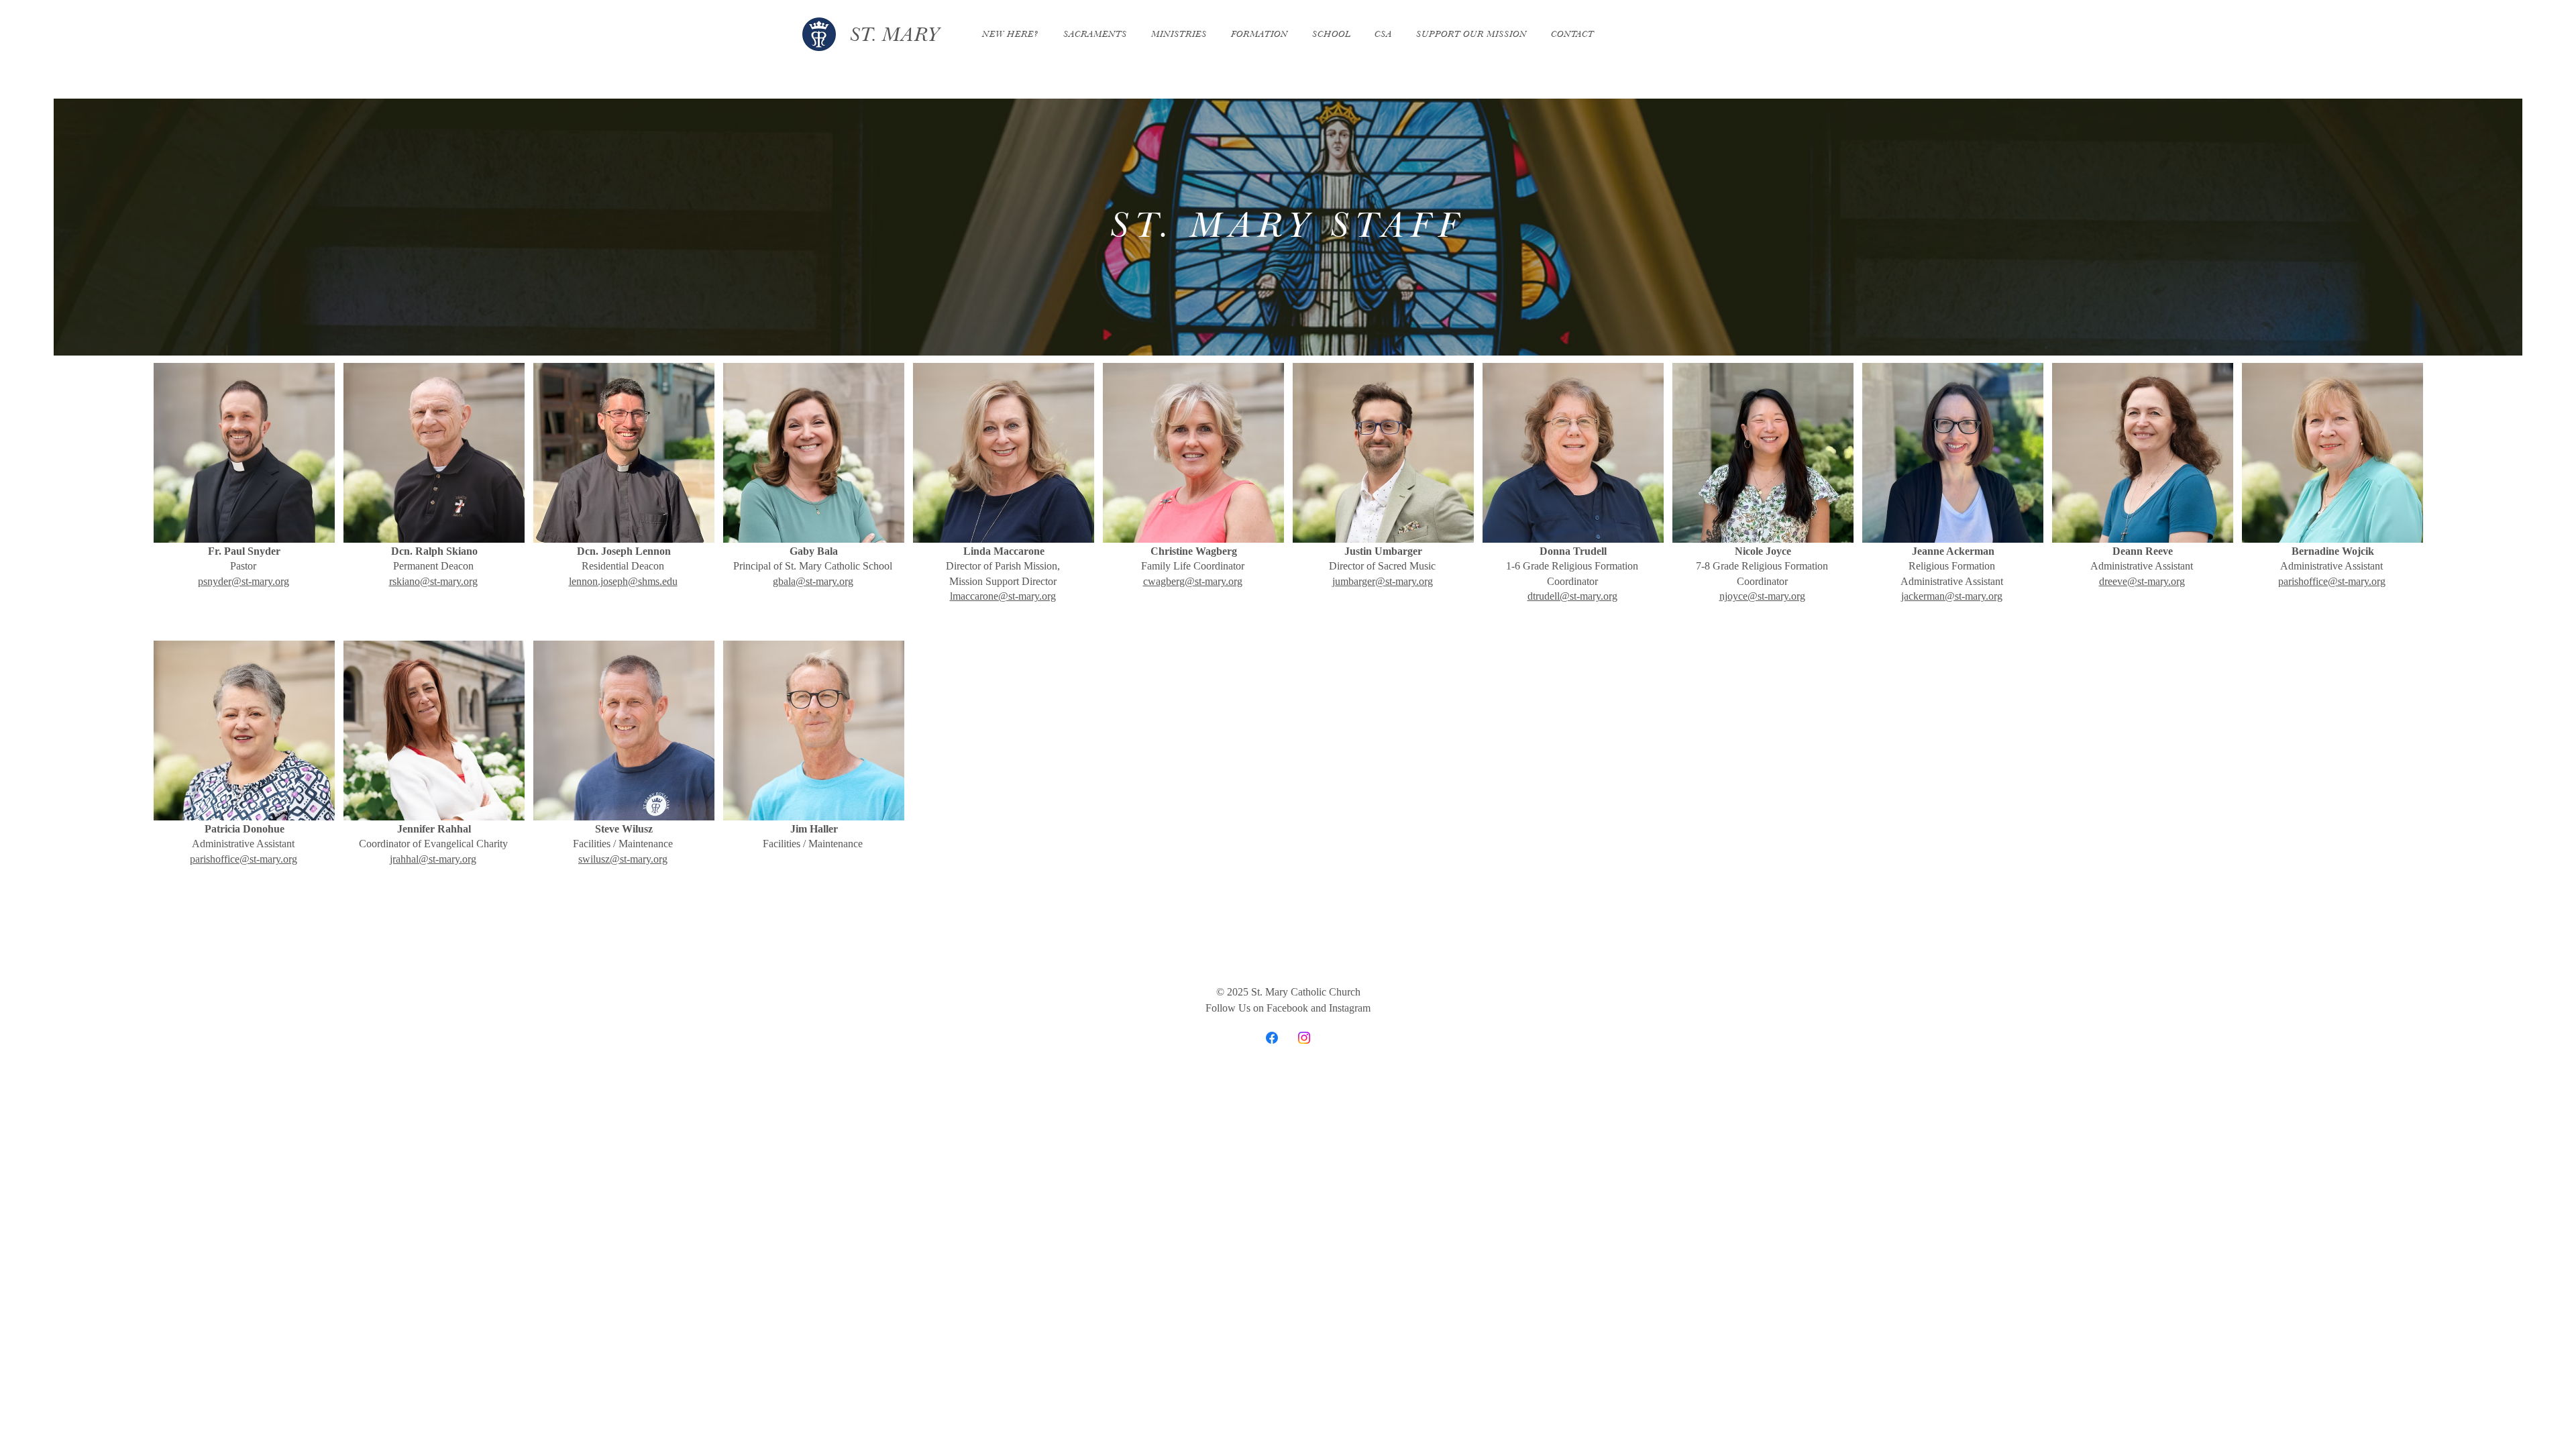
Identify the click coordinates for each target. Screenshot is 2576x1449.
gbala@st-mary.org (813, 581)
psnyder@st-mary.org (244, 581)
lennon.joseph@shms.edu (623, 581)
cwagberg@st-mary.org (1193, 581)
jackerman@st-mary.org (1952, 596)
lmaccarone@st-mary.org (1003, 596)
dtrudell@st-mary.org (1572, 596)
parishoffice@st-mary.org (2332, 581)
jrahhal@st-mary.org (433, 859)
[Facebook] (1272, 1038)
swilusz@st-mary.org (623, 859)
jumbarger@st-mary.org (1383, 581)
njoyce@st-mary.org (1762, 596)
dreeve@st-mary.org (2142, 581)
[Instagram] (1304, 1038)
